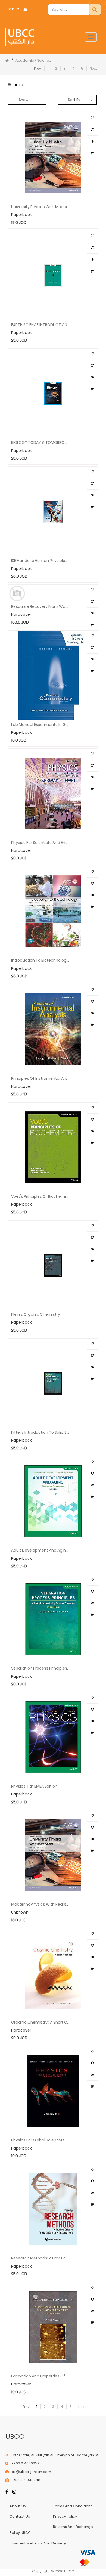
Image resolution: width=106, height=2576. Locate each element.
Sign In (13, 9)
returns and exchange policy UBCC (51, 2530)
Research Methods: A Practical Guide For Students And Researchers (40, 2258)
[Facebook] (7, 2492)
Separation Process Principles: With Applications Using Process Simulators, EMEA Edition (40, 1668)
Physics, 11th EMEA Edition (34, 1786)
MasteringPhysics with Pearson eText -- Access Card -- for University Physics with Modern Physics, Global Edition (40, 1904)
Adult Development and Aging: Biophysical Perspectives (40, 1550)
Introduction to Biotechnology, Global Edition (40, 960)
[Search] (95, 10)
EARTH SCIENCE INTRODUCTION (39, 324)
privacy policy (65, 2516)
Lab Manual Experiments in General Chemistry (40, 724)
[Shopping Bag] (25, 9)
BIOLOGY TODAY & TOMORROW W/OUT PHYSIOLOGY (40, 442)
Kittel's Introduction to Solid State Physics (40, 1432)
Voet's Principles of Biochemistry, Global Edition (40, 1196)
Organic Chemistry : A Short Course (40, 2022)
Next (93, 68)
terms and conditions (73, 2506)
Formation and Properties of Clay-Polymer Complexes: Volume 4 (40, 2376)
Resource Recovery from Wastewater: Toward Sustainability (40, 606)
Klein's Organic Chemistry (36, 1314)
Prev (38, 68)
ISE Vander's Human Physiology (40, 560)
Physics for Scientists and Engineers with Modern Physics (40, 842)
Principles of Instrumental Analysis (40, 1078)
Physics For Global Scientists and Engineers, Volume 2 (40, 2140)
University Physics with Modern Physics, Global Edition (40, 206)
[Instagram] (14, 2492)
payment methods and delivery (38, 2543)
